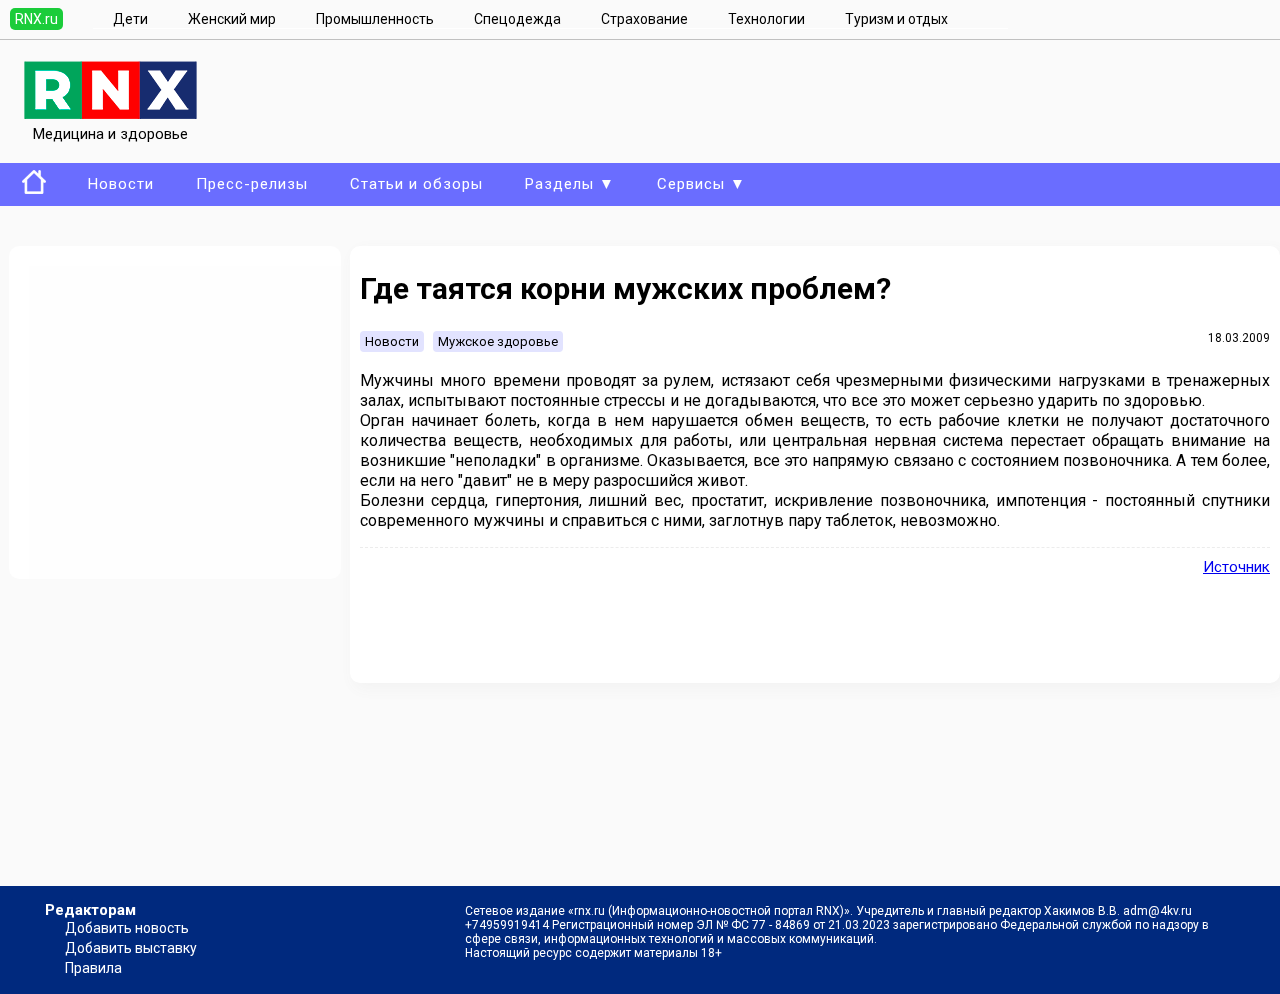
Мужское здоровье (498, 341)
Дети (130, 19)
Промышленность (375, 19)
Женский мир (232, 19)
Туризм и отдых (896, 19)
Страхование (644, 19)
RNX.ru (36, 19)
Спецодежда (517, 19)
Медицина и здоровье (110, 134)
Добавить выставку (131, 948)
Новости (121, 184)
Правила (93, 968)
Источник (1236, 567)
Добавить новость (127, 928)
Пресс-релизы (252, 184)
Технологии (766, 19)
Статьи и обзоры (416, 184)
